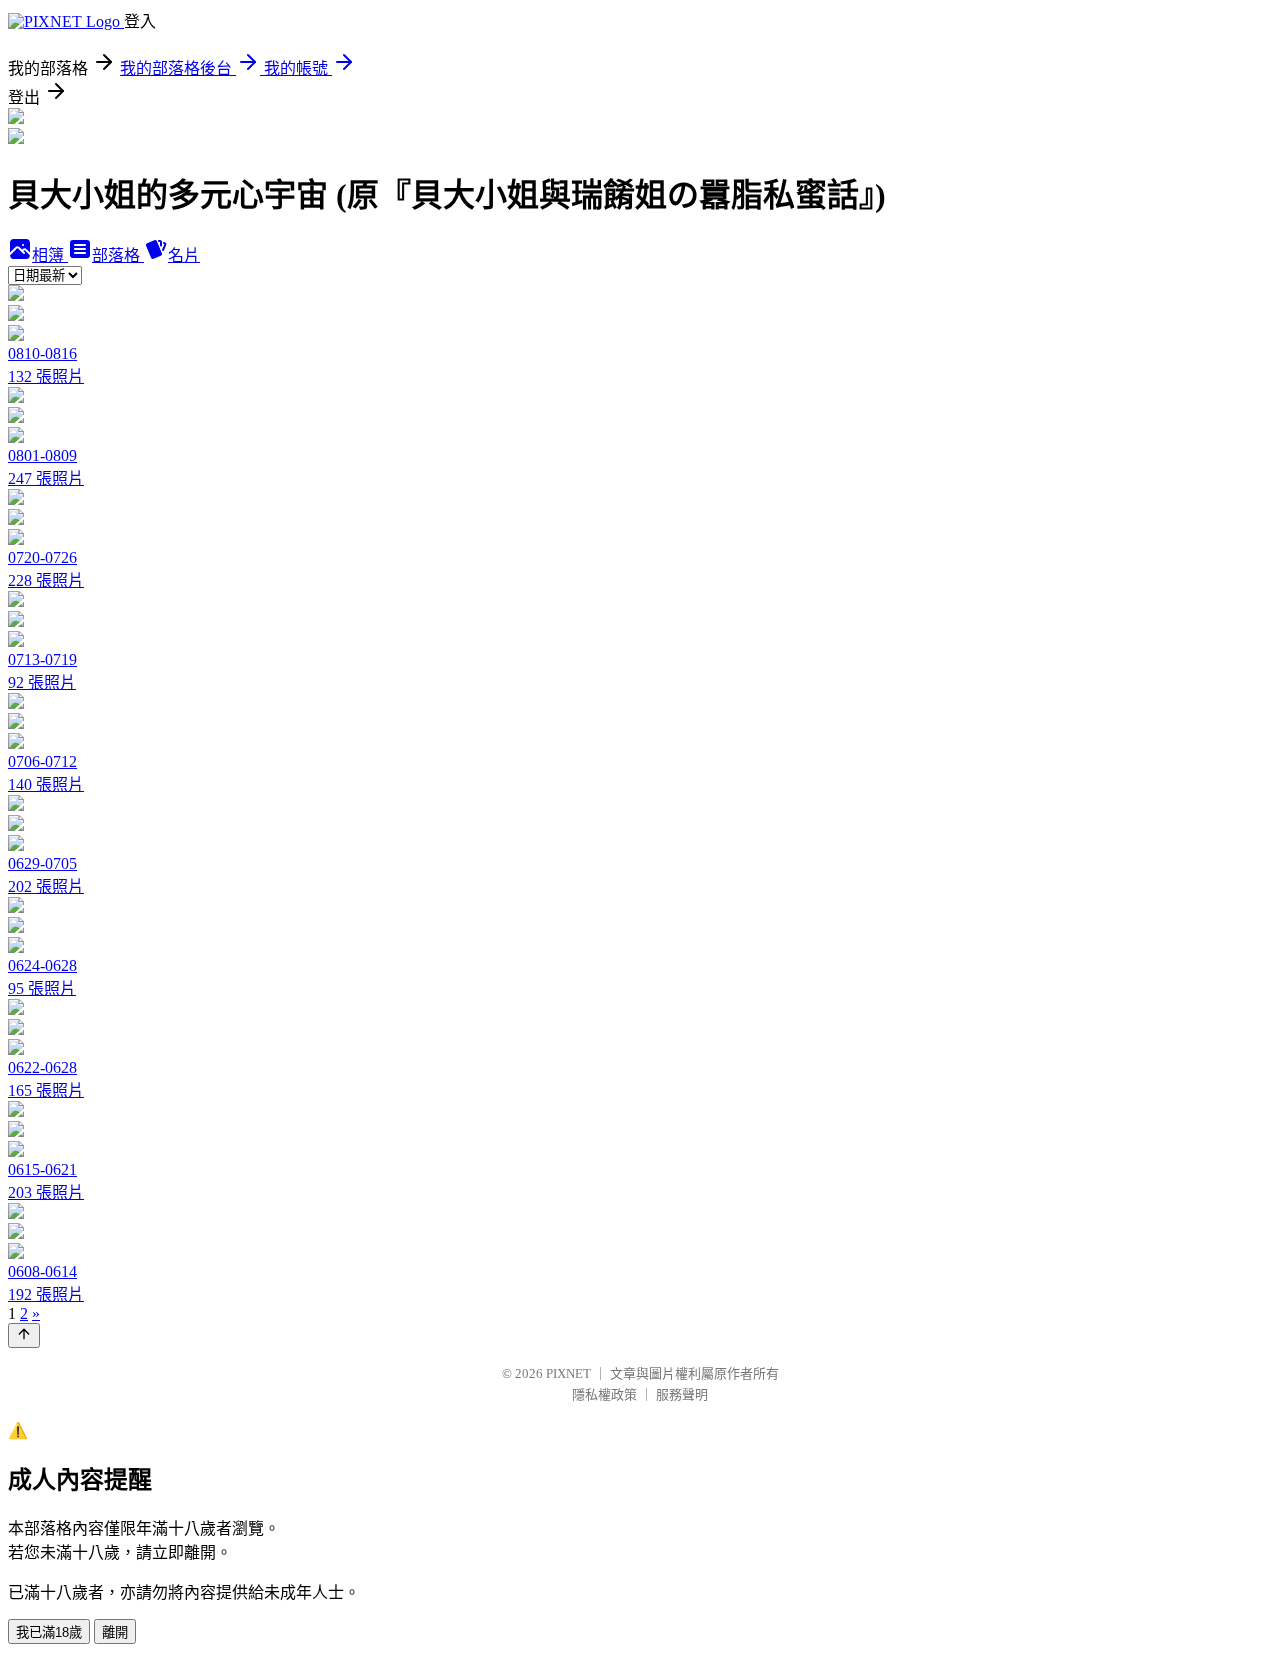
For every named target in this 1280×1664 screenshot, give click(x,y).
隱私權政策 (604, 1394)
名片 (184, 255)
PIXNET (568, 1373)
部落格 (118, 255)
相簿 (50, 255)
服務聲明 (682, 1394)
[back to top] (24, 1335)
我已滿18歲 (49, 1632)
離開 (115, 1632)
